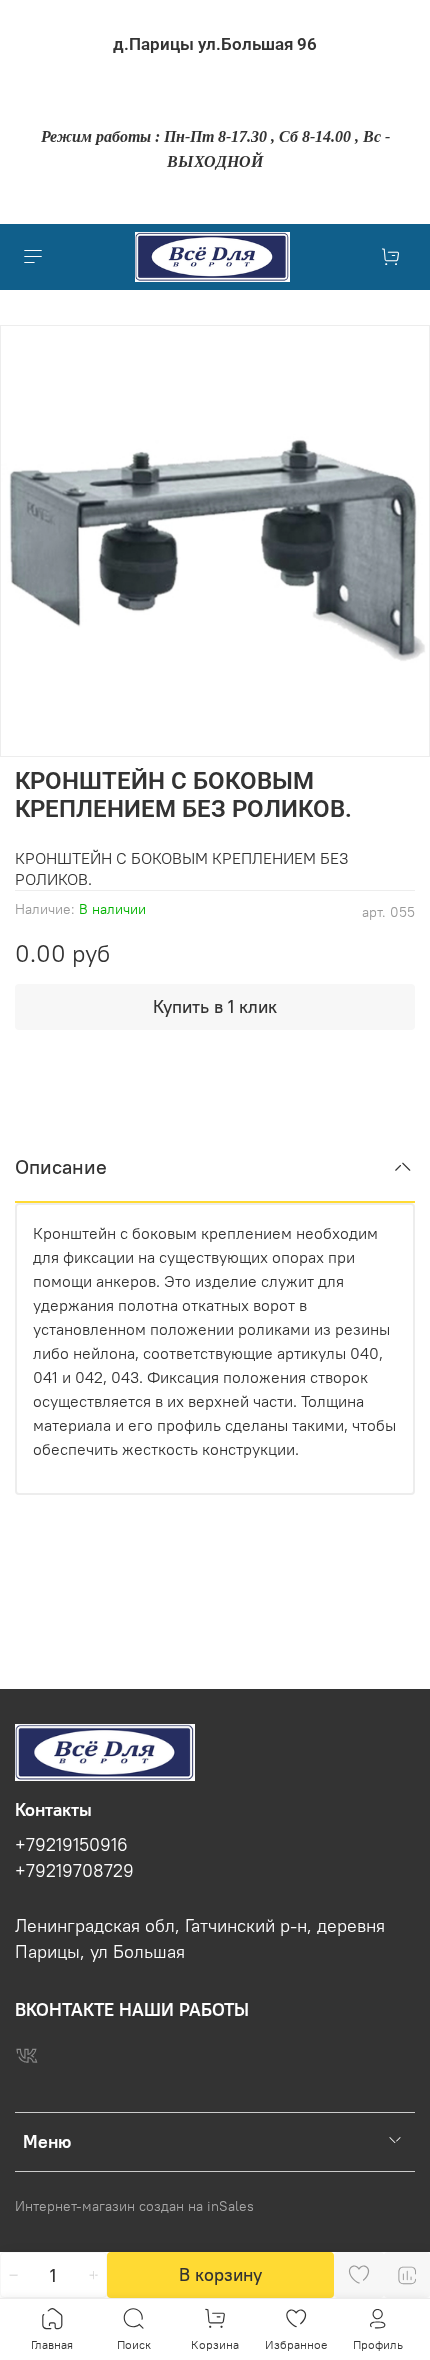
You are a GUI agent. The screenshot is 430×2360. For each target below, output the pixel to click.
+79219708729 (74, 1871)
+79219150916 (71, 1845)
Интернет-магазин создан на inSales (134, 2206)
